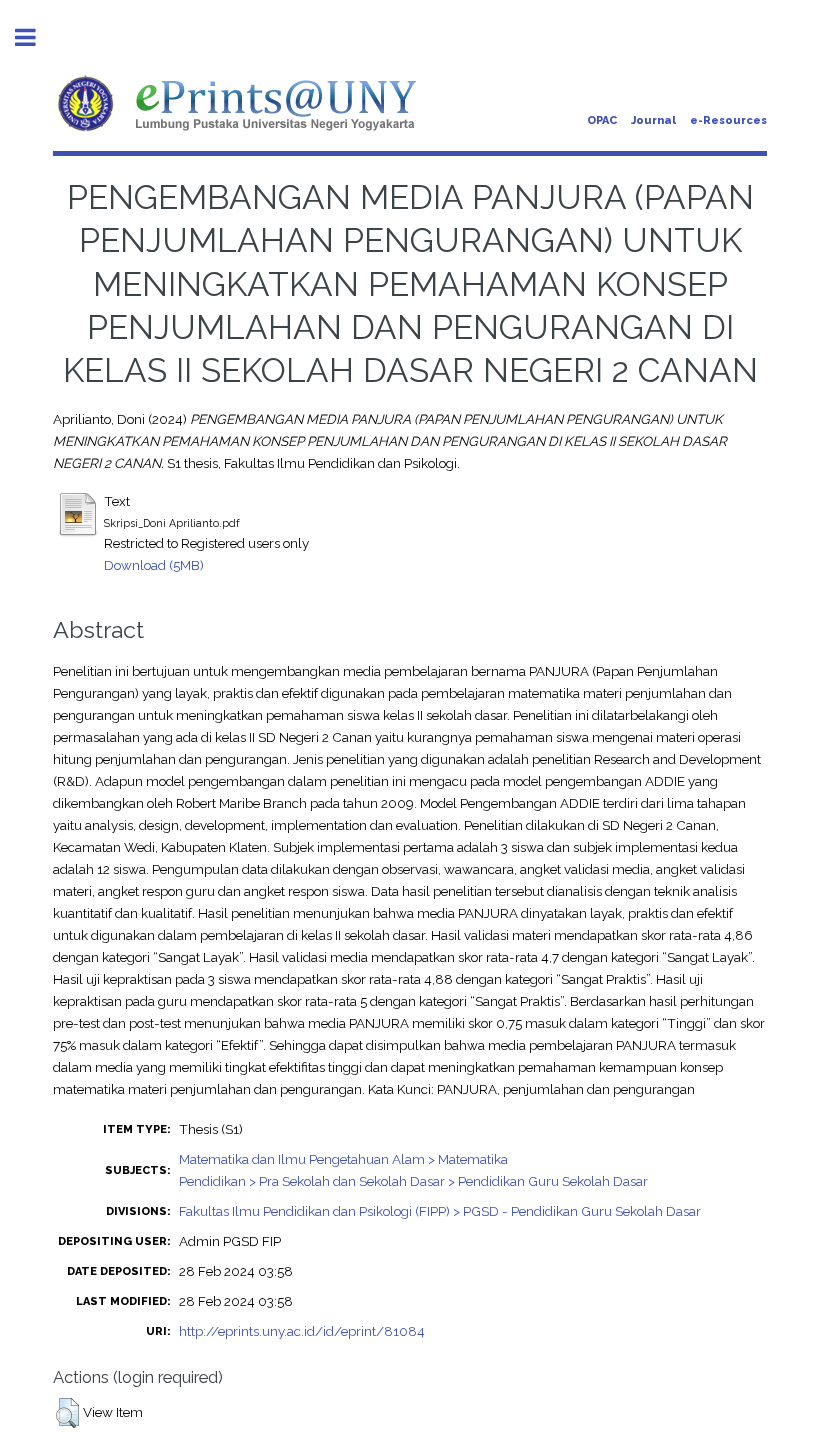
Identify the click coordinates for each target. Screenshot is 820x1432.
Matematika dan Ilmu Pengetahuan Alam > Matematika (343, 1159)
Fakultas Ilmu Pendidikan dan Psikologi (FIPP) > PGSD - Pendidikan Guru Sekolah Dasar (440, 1211)
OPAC (602, 120)
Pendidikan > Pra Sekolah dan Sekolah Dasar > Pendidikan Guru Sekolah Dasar (413, 1181)
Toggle (36, 37)
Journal (653, 120)
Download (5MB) (154, 565)
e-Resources (728, 120)
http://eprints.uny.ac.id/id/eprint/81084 (302, 1331)
